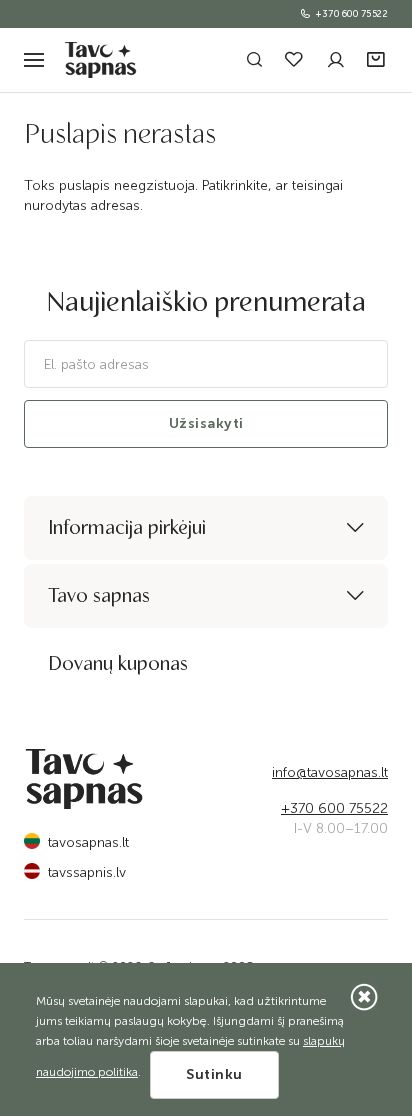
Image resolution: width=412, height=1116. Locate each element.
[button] (377, 60)
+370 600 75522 (352, 14)
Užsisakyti (206, 423)
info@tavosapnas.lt (330, 772)
